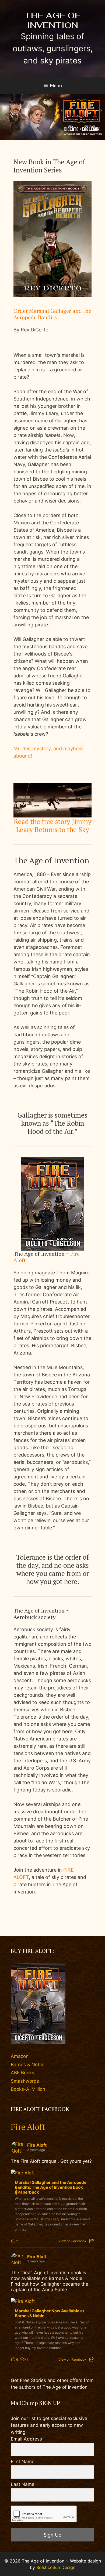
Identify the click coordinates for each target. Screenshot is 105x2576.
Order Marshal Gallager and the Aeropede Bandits (52, 314)
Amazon (20, 2056)
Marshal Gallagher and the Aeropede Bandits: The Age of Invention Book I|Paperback (51, 2187)
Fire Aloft (28, 2127)
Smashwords (25, 2081)
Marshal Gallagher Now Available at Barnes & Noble (50, 2313)
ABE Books (22, 2073)
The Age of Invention (52, 20)
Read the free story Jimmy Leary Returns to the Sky (53, 825)
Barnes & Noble (28, 2065)
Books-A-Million (28, 2089)
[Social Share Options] (92, 2241)
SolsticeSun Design (56, 2567)
